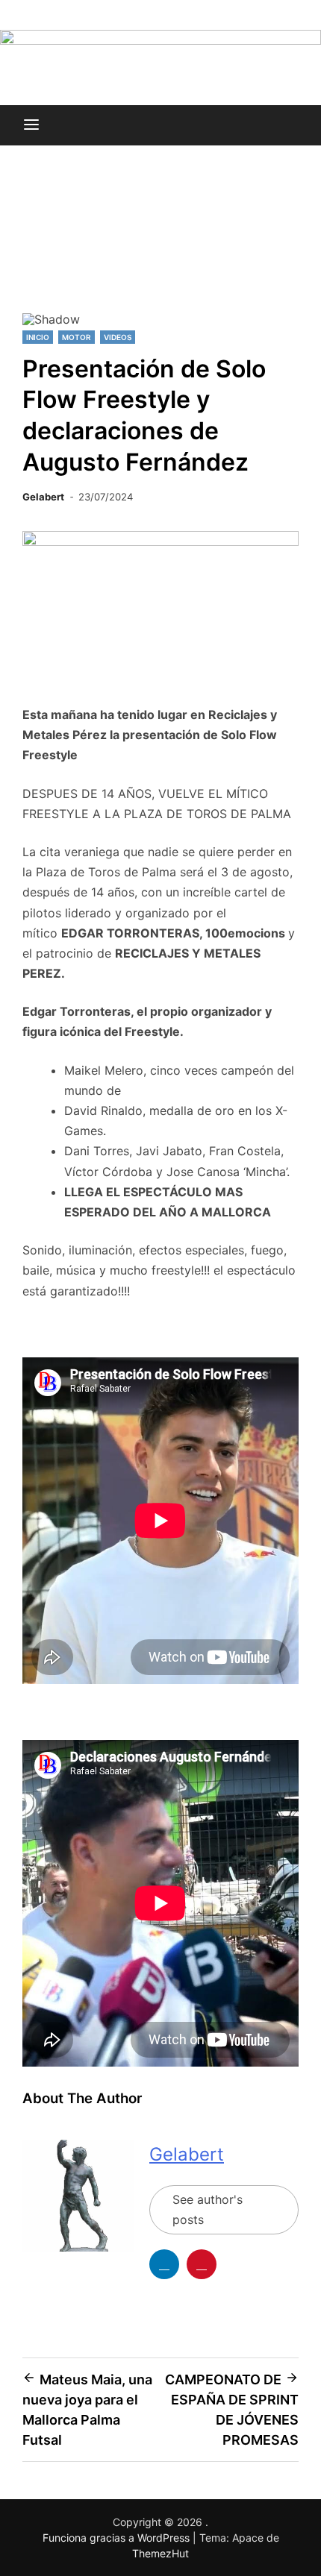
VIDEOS (118, 337)
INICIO (38, 337)
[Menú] (31, 125)
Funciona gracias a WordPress (118, 2538)
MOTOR (77, 337)
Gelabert (43, 497)
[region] (160, 251)
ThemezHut (160, 2553)
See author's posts (208, 2209)
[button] (40, 245)
